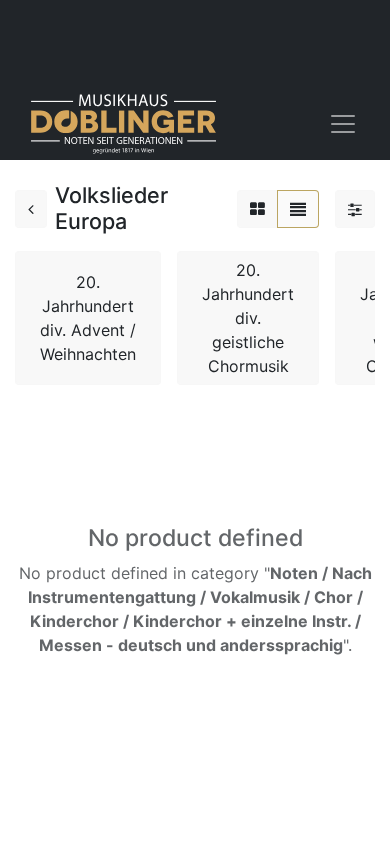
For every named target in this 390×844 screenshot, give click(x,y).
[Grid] (257, 209)
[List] (298, 209)
